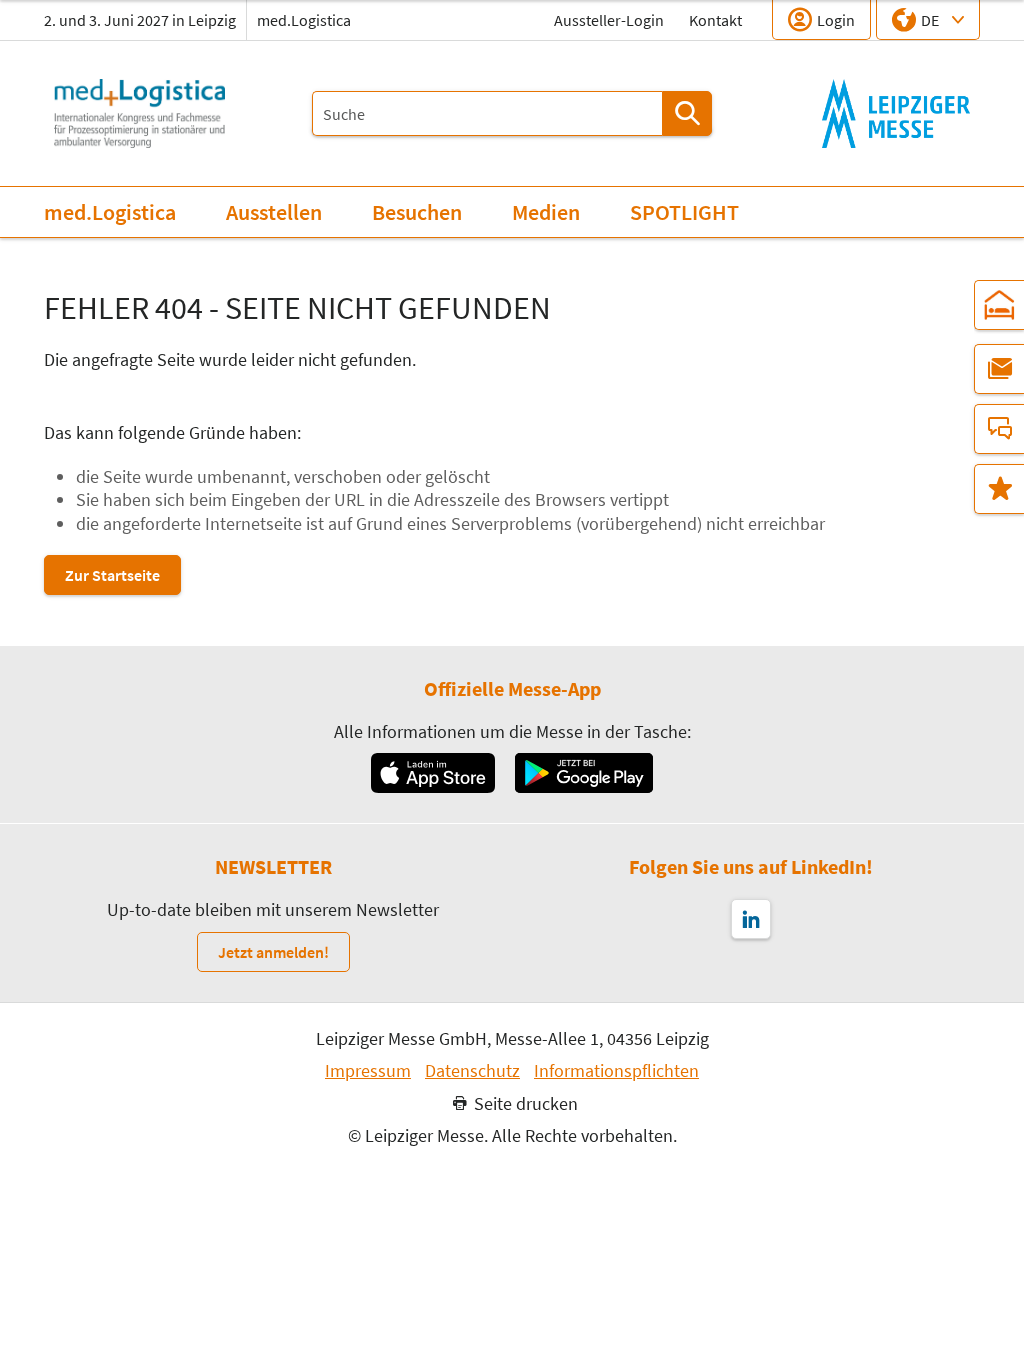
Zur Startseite (112, 575)
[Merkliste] (999, 489)
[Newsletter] (999, 369)
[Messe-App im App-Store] (432, 773)
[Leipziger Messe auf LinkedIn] (751, 919)
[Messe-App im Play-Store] (584, 773)
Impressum (368, 1071)
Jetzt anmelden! (273, 952)
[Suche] (687, 113)
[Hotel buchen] (999, 305)
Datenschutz (472, 1071)
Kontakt (715, 20)
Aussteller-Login (609, 20)
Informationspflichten (616, 1071)
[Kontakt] (999, 429)
